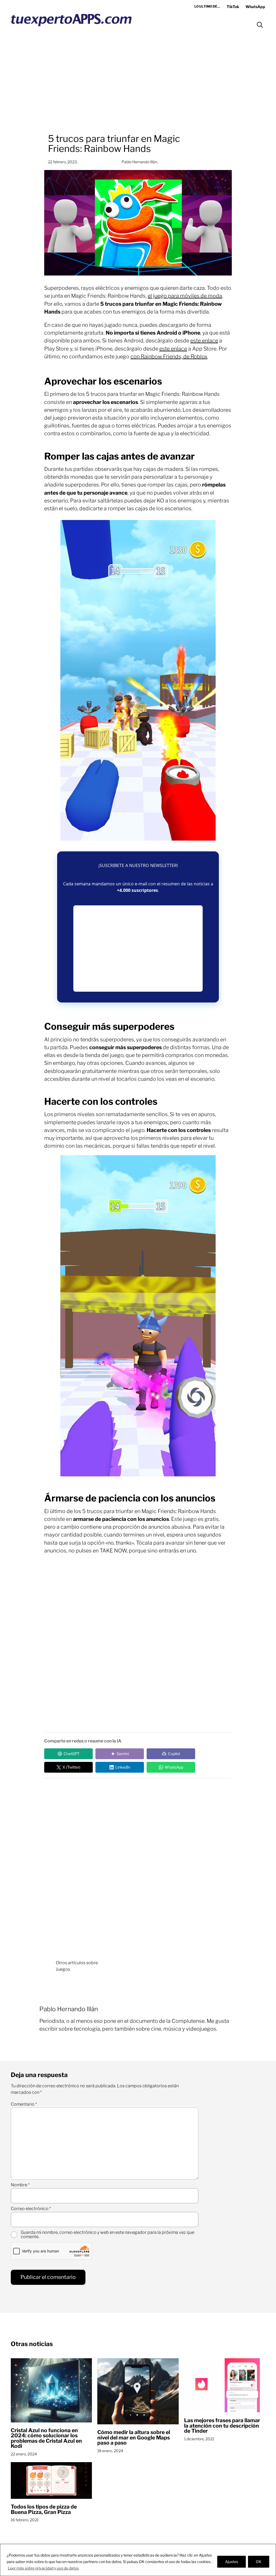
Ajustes (232, 2562)
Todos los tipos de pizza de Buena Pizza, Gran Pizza (44, 2509)
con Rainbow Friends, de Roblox (169, 356)
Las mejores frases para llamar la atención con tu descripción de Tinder (222, 2426)
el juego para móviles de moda (185, 296)
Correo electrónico (31, 2209)
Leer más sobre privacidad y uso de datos (43, 2568)
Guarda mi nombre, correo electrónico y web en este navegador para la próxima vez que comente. (108, 2235)
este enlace (204, 341)
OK (259, 2562)
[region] (138, 2560)
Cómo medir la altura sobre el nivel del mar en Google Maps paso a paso (134, 2438)
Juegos (63, 1969)
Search (260, 25)
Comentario (24, 2104)
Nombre (20, 2185)
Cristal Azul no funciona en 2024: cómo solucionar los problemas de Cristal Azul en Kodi (46, 2438)
